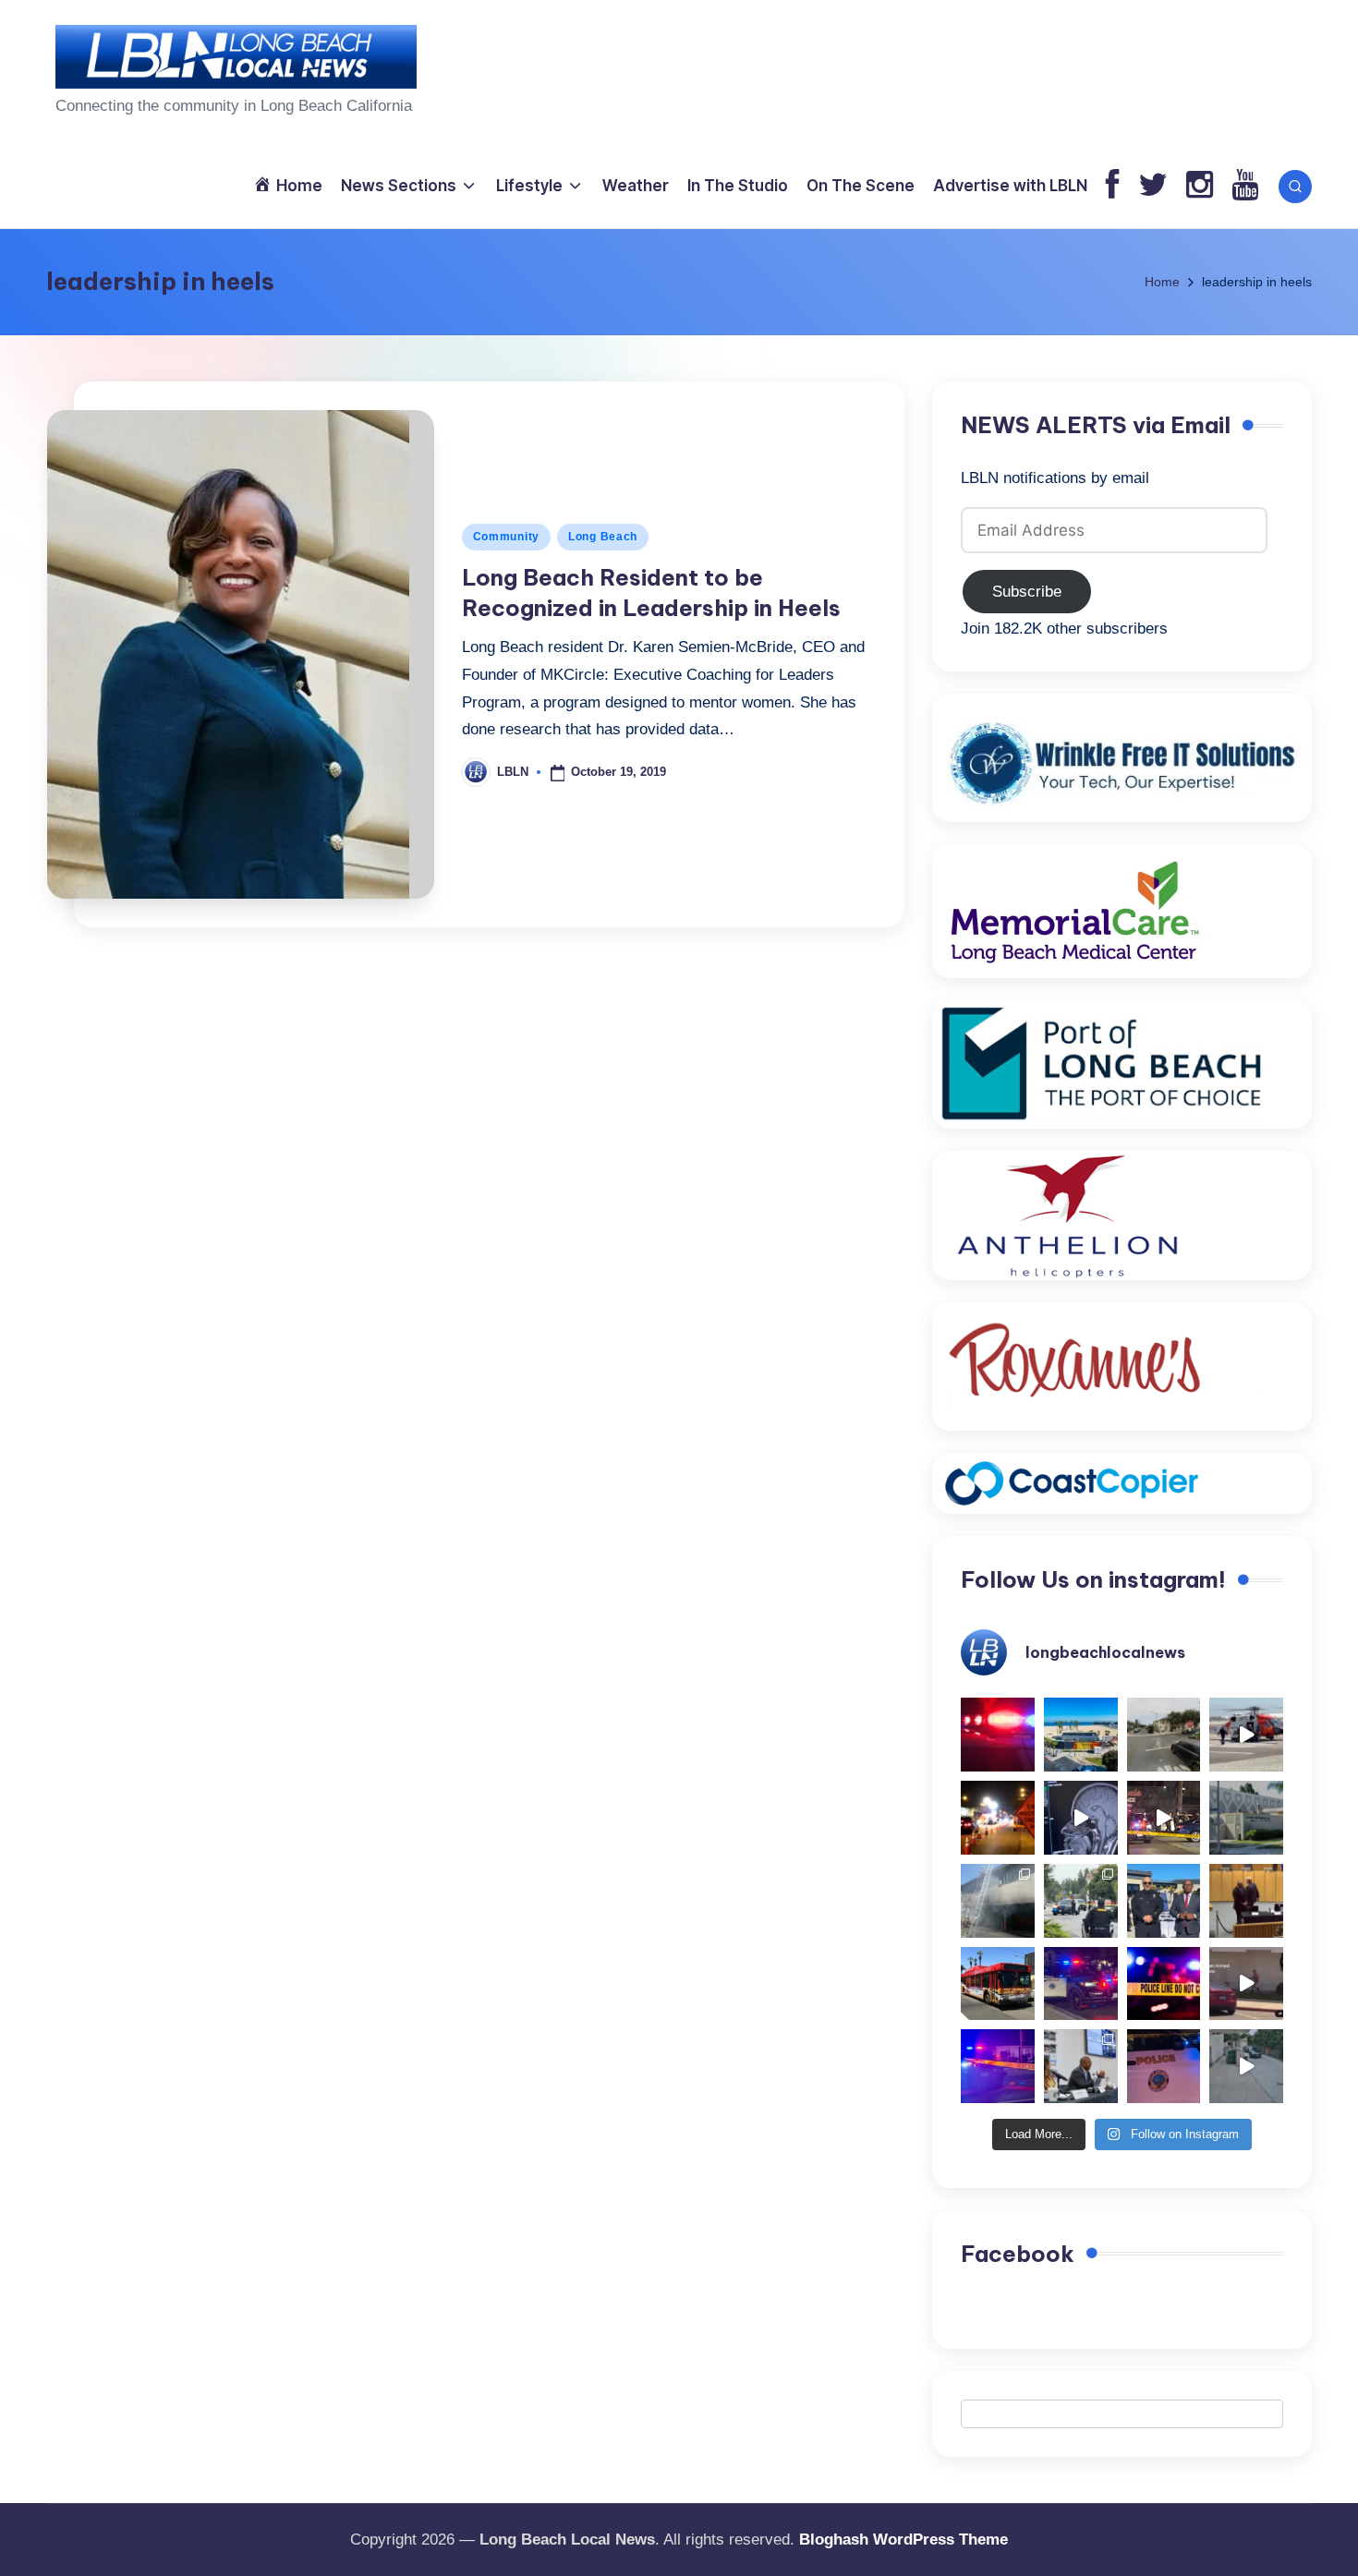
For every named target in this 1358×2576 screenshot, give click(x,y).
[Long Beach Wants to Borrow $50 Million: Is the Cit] (1246, 1818)
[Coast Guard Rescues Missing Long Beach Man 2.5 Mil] (1246, 1735)
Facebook (1018, 2254)
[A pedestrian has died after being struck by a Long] (998, 1984)
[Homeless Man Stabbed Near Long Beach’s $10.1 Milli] (1081, 1735)
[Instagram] (1200, 186)
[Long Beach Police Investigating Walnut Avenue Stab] (1164, 1984)
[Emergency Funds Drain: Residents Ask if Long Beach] (1081, 2066)
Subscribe (1027, 592)
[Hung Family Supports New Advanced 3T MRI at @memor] (1081, 1818)
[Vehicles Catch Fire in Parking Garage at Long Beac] (998, 1901)
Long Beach (603, 537)
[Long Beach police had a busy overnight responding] (1081, 1984)
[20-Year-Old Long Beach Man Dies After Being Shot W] (1164, 1735)
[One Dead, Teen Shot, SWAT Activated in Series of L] (998, 2066)
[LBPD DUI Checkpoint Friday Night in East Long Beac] (998, 1818)
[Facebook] (1113, 186)
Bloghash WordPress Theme (903, 2540)
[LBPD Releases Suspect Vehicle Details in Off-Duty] (1246, 2066)
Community (506, 537)
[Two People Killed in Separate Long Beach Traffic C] (998, 1735)
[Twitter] (1153, 186)
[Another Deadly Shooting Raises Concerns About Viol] (1164, 1901)
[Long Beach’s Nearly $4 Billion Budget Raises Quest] (1246, 1901)
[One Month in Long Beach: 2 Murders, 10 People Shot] (1081, 1901)
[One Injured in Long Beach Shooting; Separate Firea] (1164, 2066)
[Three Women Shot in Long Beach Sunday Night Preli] (1164, 1818)
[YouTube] (1245, 186)
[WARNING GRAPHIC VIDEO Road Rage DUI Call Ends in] (1246, 1984)
